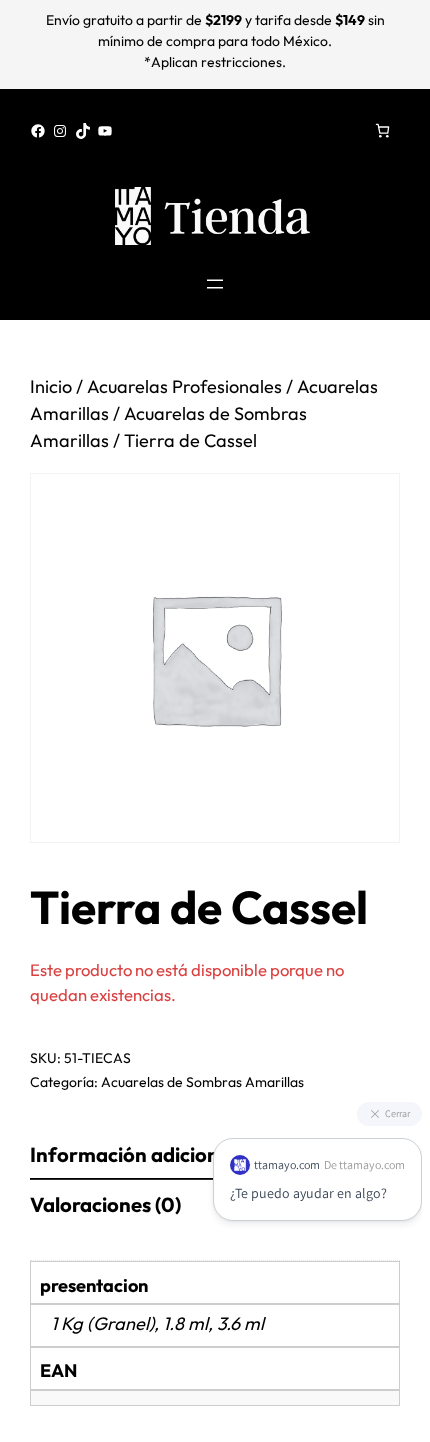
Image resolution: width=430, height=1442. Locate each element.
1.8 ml (185, 1323)
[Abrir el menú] (215, 284)
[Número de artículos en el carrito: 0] (382, 130)
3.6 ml (240, 1323)
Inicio (51, 386)
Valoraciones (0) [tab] (105, 1204)
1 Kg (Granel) (102, 1323)
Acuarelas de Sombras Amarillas (202, 1082)
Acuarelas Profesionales (184, 386)
